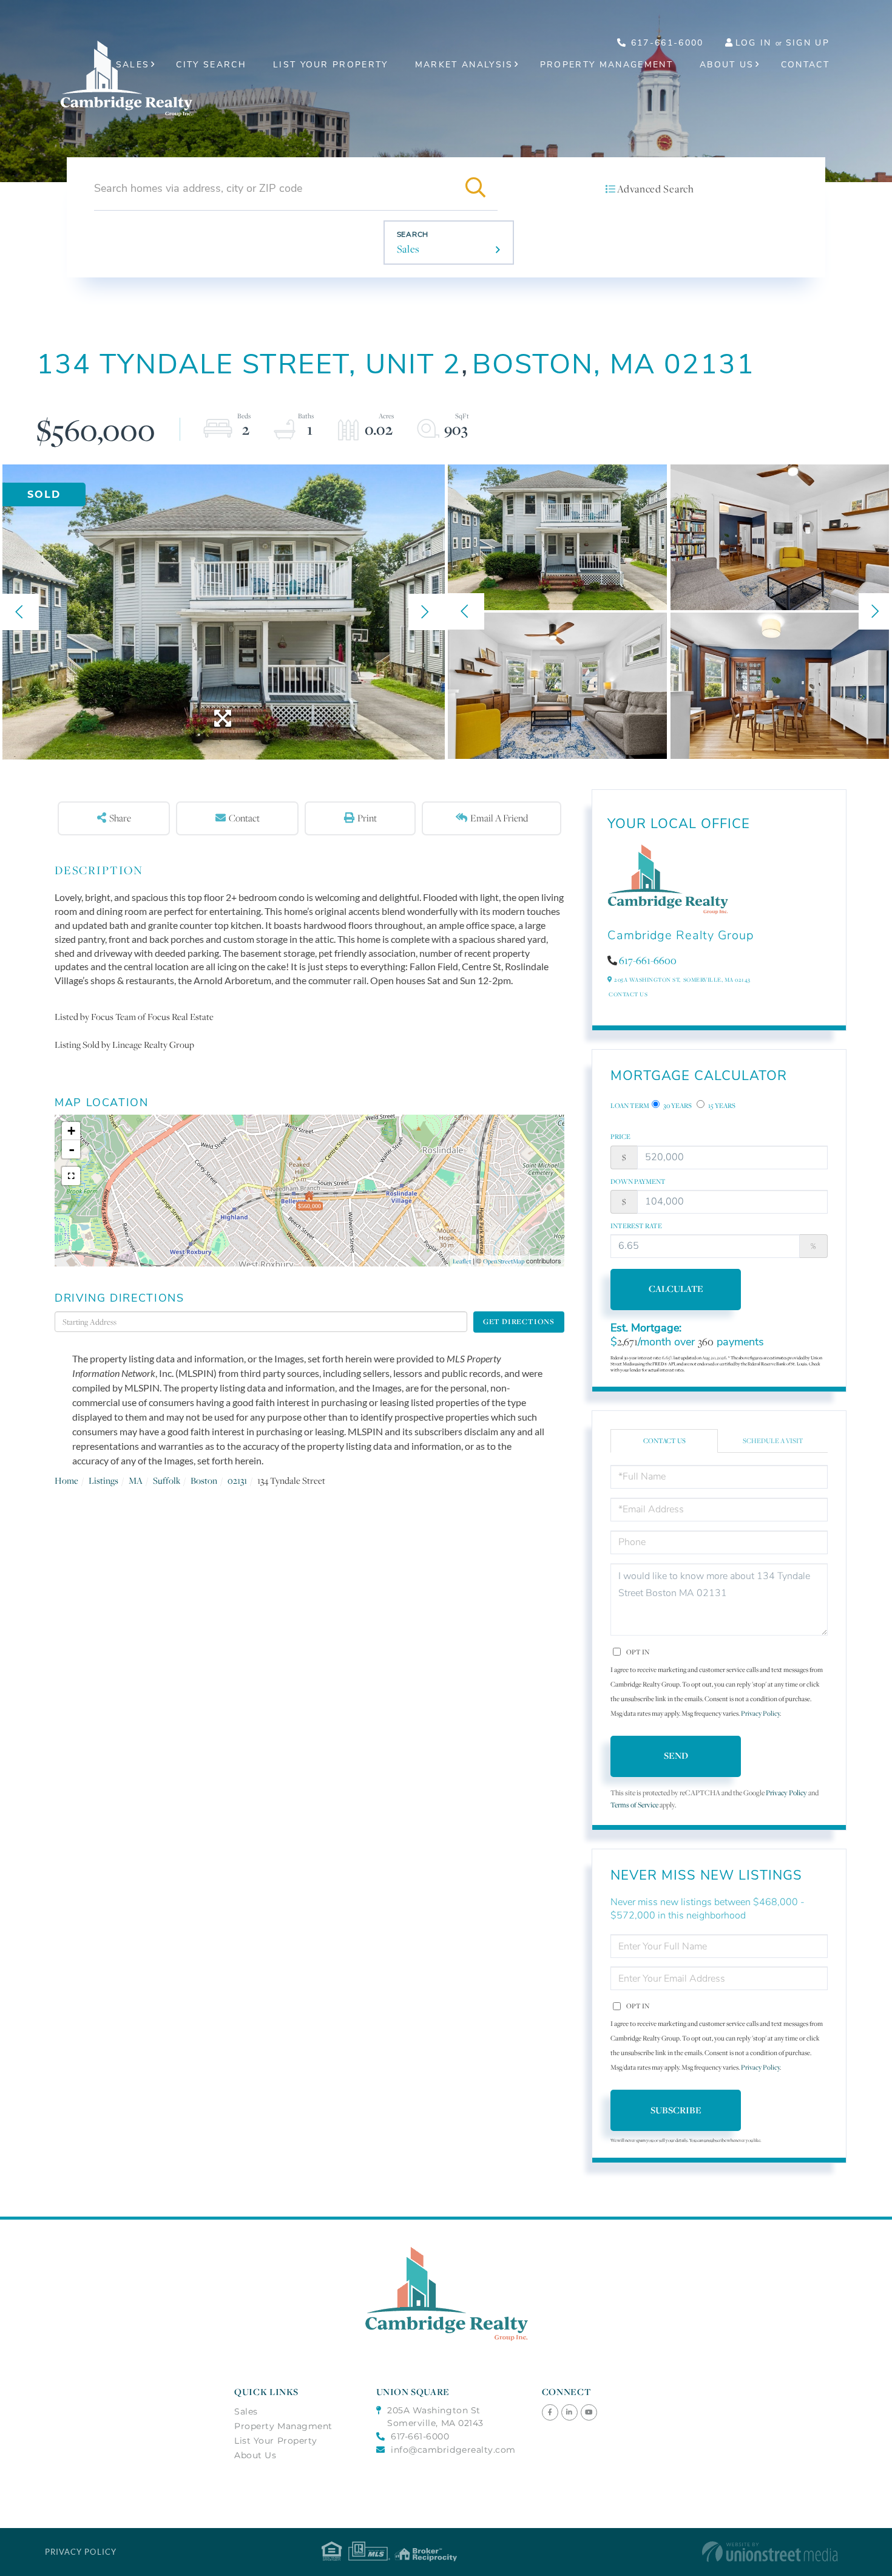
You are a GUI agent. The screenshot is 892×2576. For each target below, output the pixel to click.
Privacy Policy (760, 1713)
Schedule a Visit (773, 1441)
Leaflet (462, 1261)
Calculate (676, 1289)
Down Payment (638, 1181)
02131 (237, 1480)
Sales (408, 249)
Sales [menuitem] (133, 65)
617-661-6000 (665, 43)
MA (136, 1480)
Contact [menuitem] (805, 65)
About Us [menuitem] (727, 65)
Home (66, 1480)
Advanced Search (655, 189)
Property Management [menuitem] (606, 65)
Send (676, 1755)
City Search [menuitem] (211, 65)
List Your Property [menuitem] (331, 65)
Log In (754, 43)
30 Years (677, 1106)
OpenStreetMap (504, 1261)
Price (620, 1137)
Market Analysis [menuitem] (464, 65)
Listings (103, 1480)
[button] (476, 188)
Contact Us (628, 994)
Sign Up (808, 43)
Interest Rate (636, 1226)
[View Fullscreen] (71, 1176)
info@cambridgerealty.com (453, 2450)
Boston (204, 1480)
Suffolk (167, 1480)
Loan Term (630, 1106)
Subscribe (676, 2110)
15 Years (721, 1106)
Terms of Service (634, 1805)
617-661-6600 (648, 960)
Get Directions (519, 1321)
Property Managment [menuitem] (283, 2426)
